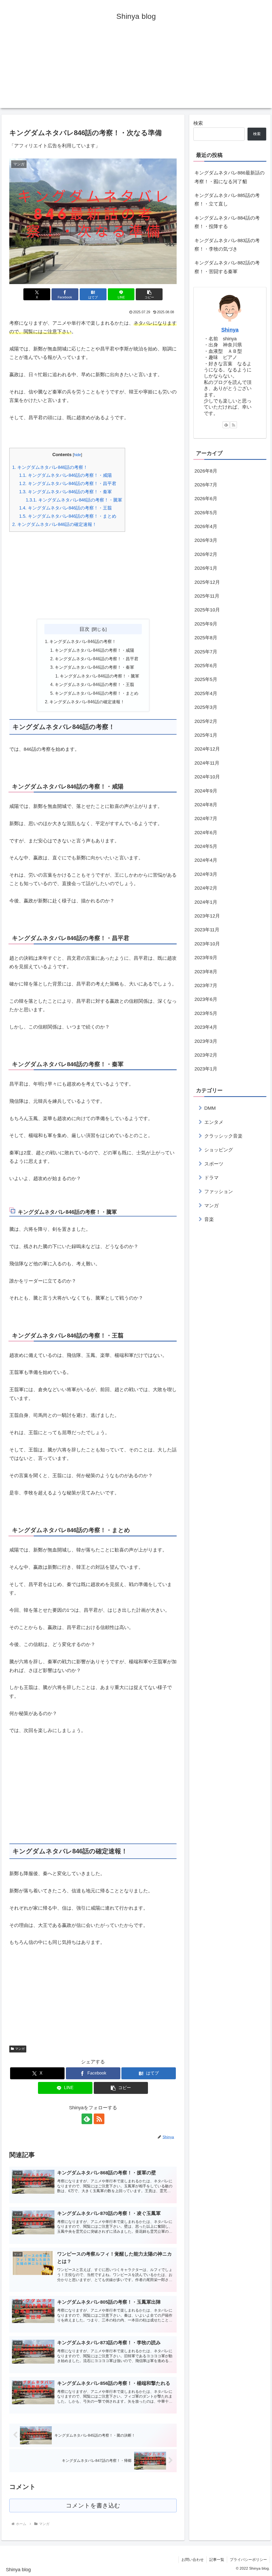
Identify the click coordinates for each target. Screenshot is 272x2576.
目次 (84, 629)
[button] (149, 294)
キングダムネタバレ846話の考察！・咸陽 (65, 475)
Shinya (230, 330)
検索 (198, 123)
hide (77, 455)
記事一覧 (217, 2560)
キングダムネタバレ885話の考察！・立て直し (227, 200)
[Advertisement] (136, 71)
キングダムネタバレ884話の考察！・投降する (227, 222)
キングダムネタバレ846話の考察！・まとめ (68, 516)
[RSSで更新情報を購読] (99, 2119)
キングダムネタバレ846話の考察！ (50, 467)
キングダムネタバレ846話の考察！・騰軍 (74, 500)
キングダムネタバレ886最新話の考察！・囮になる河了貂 (229, 177)
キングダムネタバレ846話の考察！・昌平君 (68, 484)
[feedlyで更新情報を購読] (87, 2119)
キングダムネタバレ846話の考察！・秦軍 (65, 492)
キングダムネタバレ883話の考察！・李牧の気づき (227, 245)
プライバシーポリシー (248, 2560)
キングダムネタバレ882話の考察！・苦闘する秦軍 (227, 267)
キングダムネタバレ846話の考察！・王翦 (65, 508)
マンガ (20, 2049)
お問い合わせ (193, 2560)
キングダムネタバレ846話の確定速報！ (54, 524)
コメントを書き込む (93, 2506)
